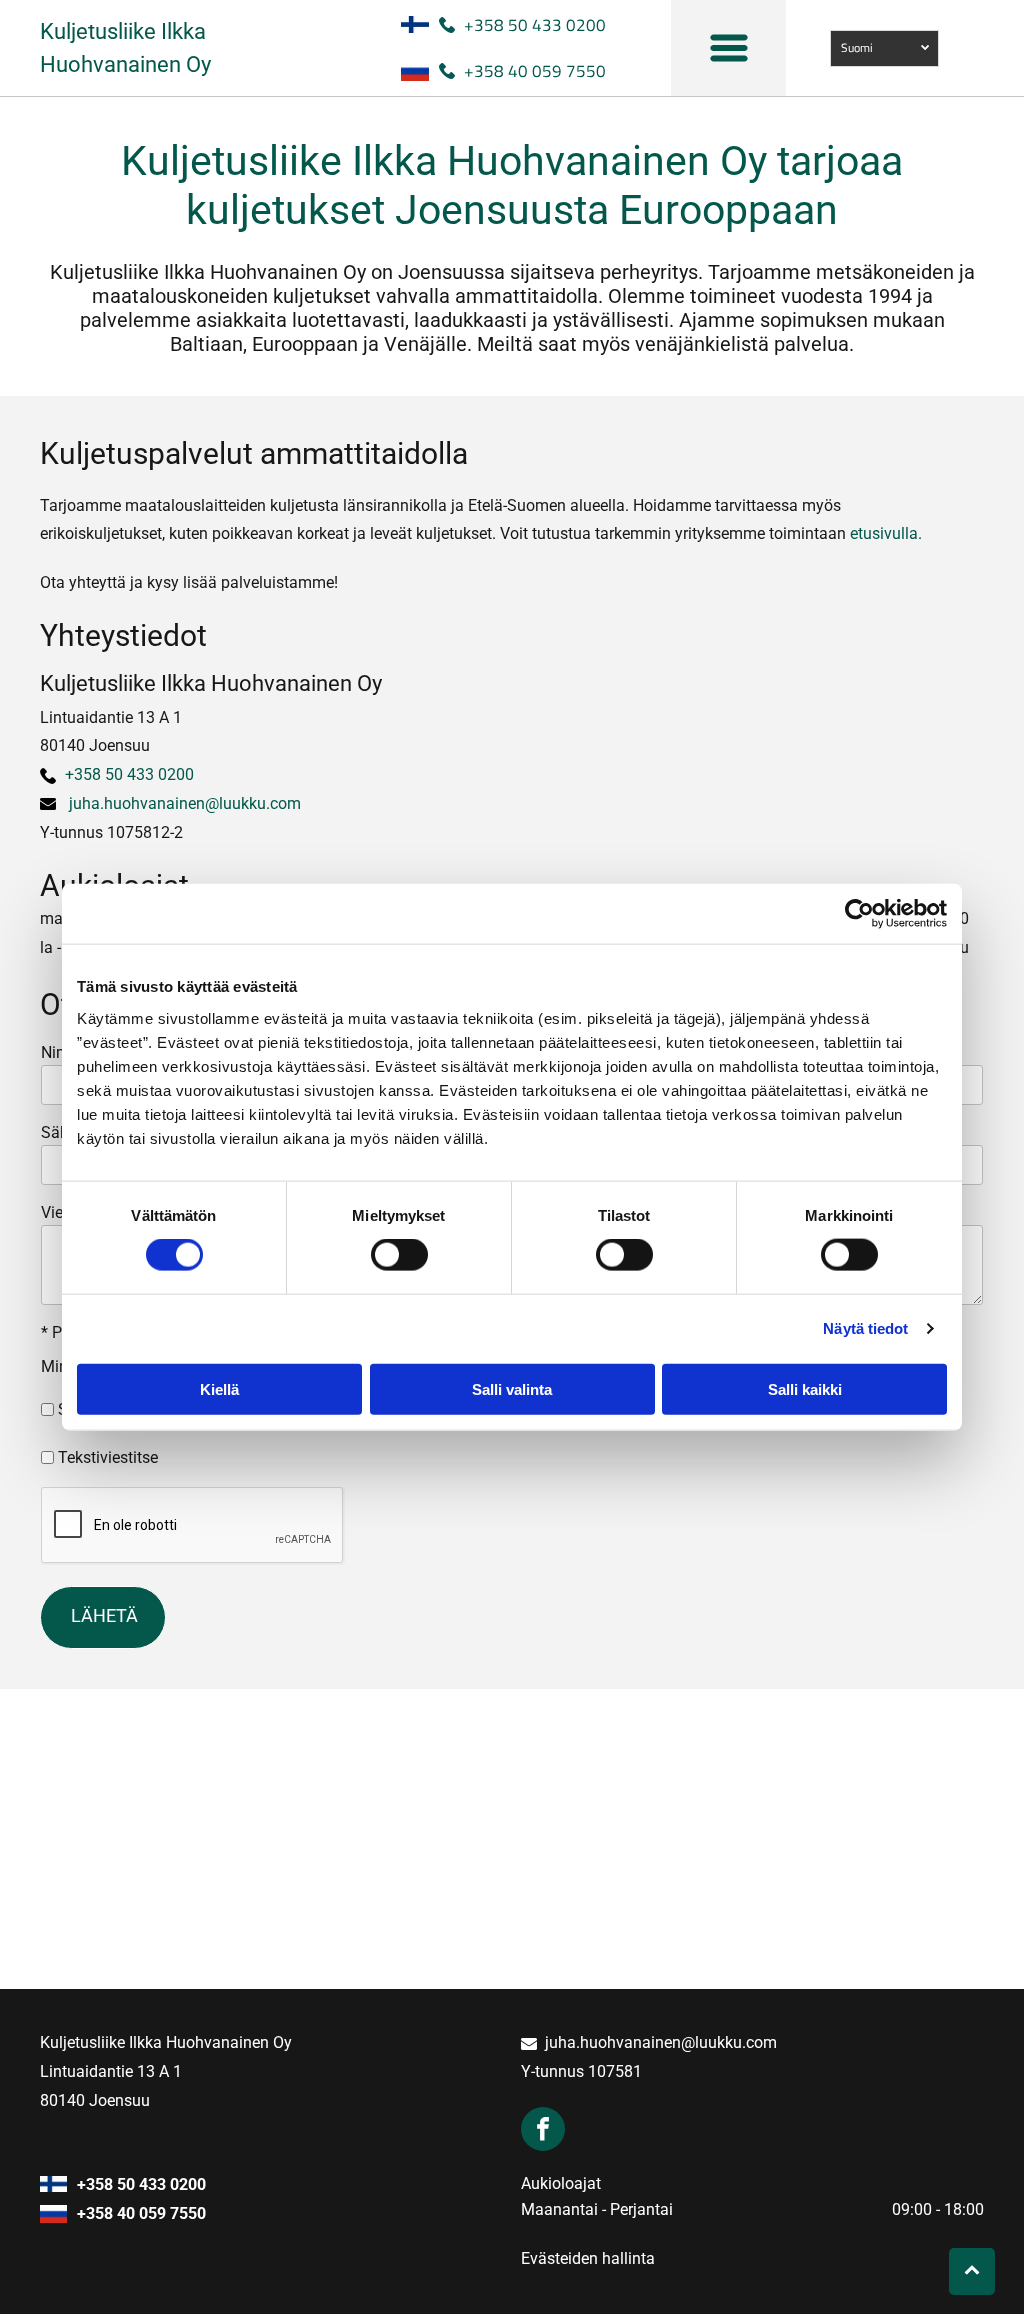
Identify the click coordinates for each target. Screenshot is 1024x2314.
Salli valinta (512, 1388)
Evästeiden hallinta (588, 2258)
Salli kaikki (805, 1388)
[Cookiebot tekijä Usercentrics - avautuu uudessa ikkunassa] (859, 914)
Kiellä (219, 1388)
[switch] (399, 1255)
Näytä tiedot (865, 1328)
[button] (729, 48)
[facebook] (543, 2131)
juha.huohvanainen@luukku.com (185, 803)
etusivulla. (886, 533)
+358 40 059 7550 (535, 71)
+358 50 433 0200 (535, 25)
